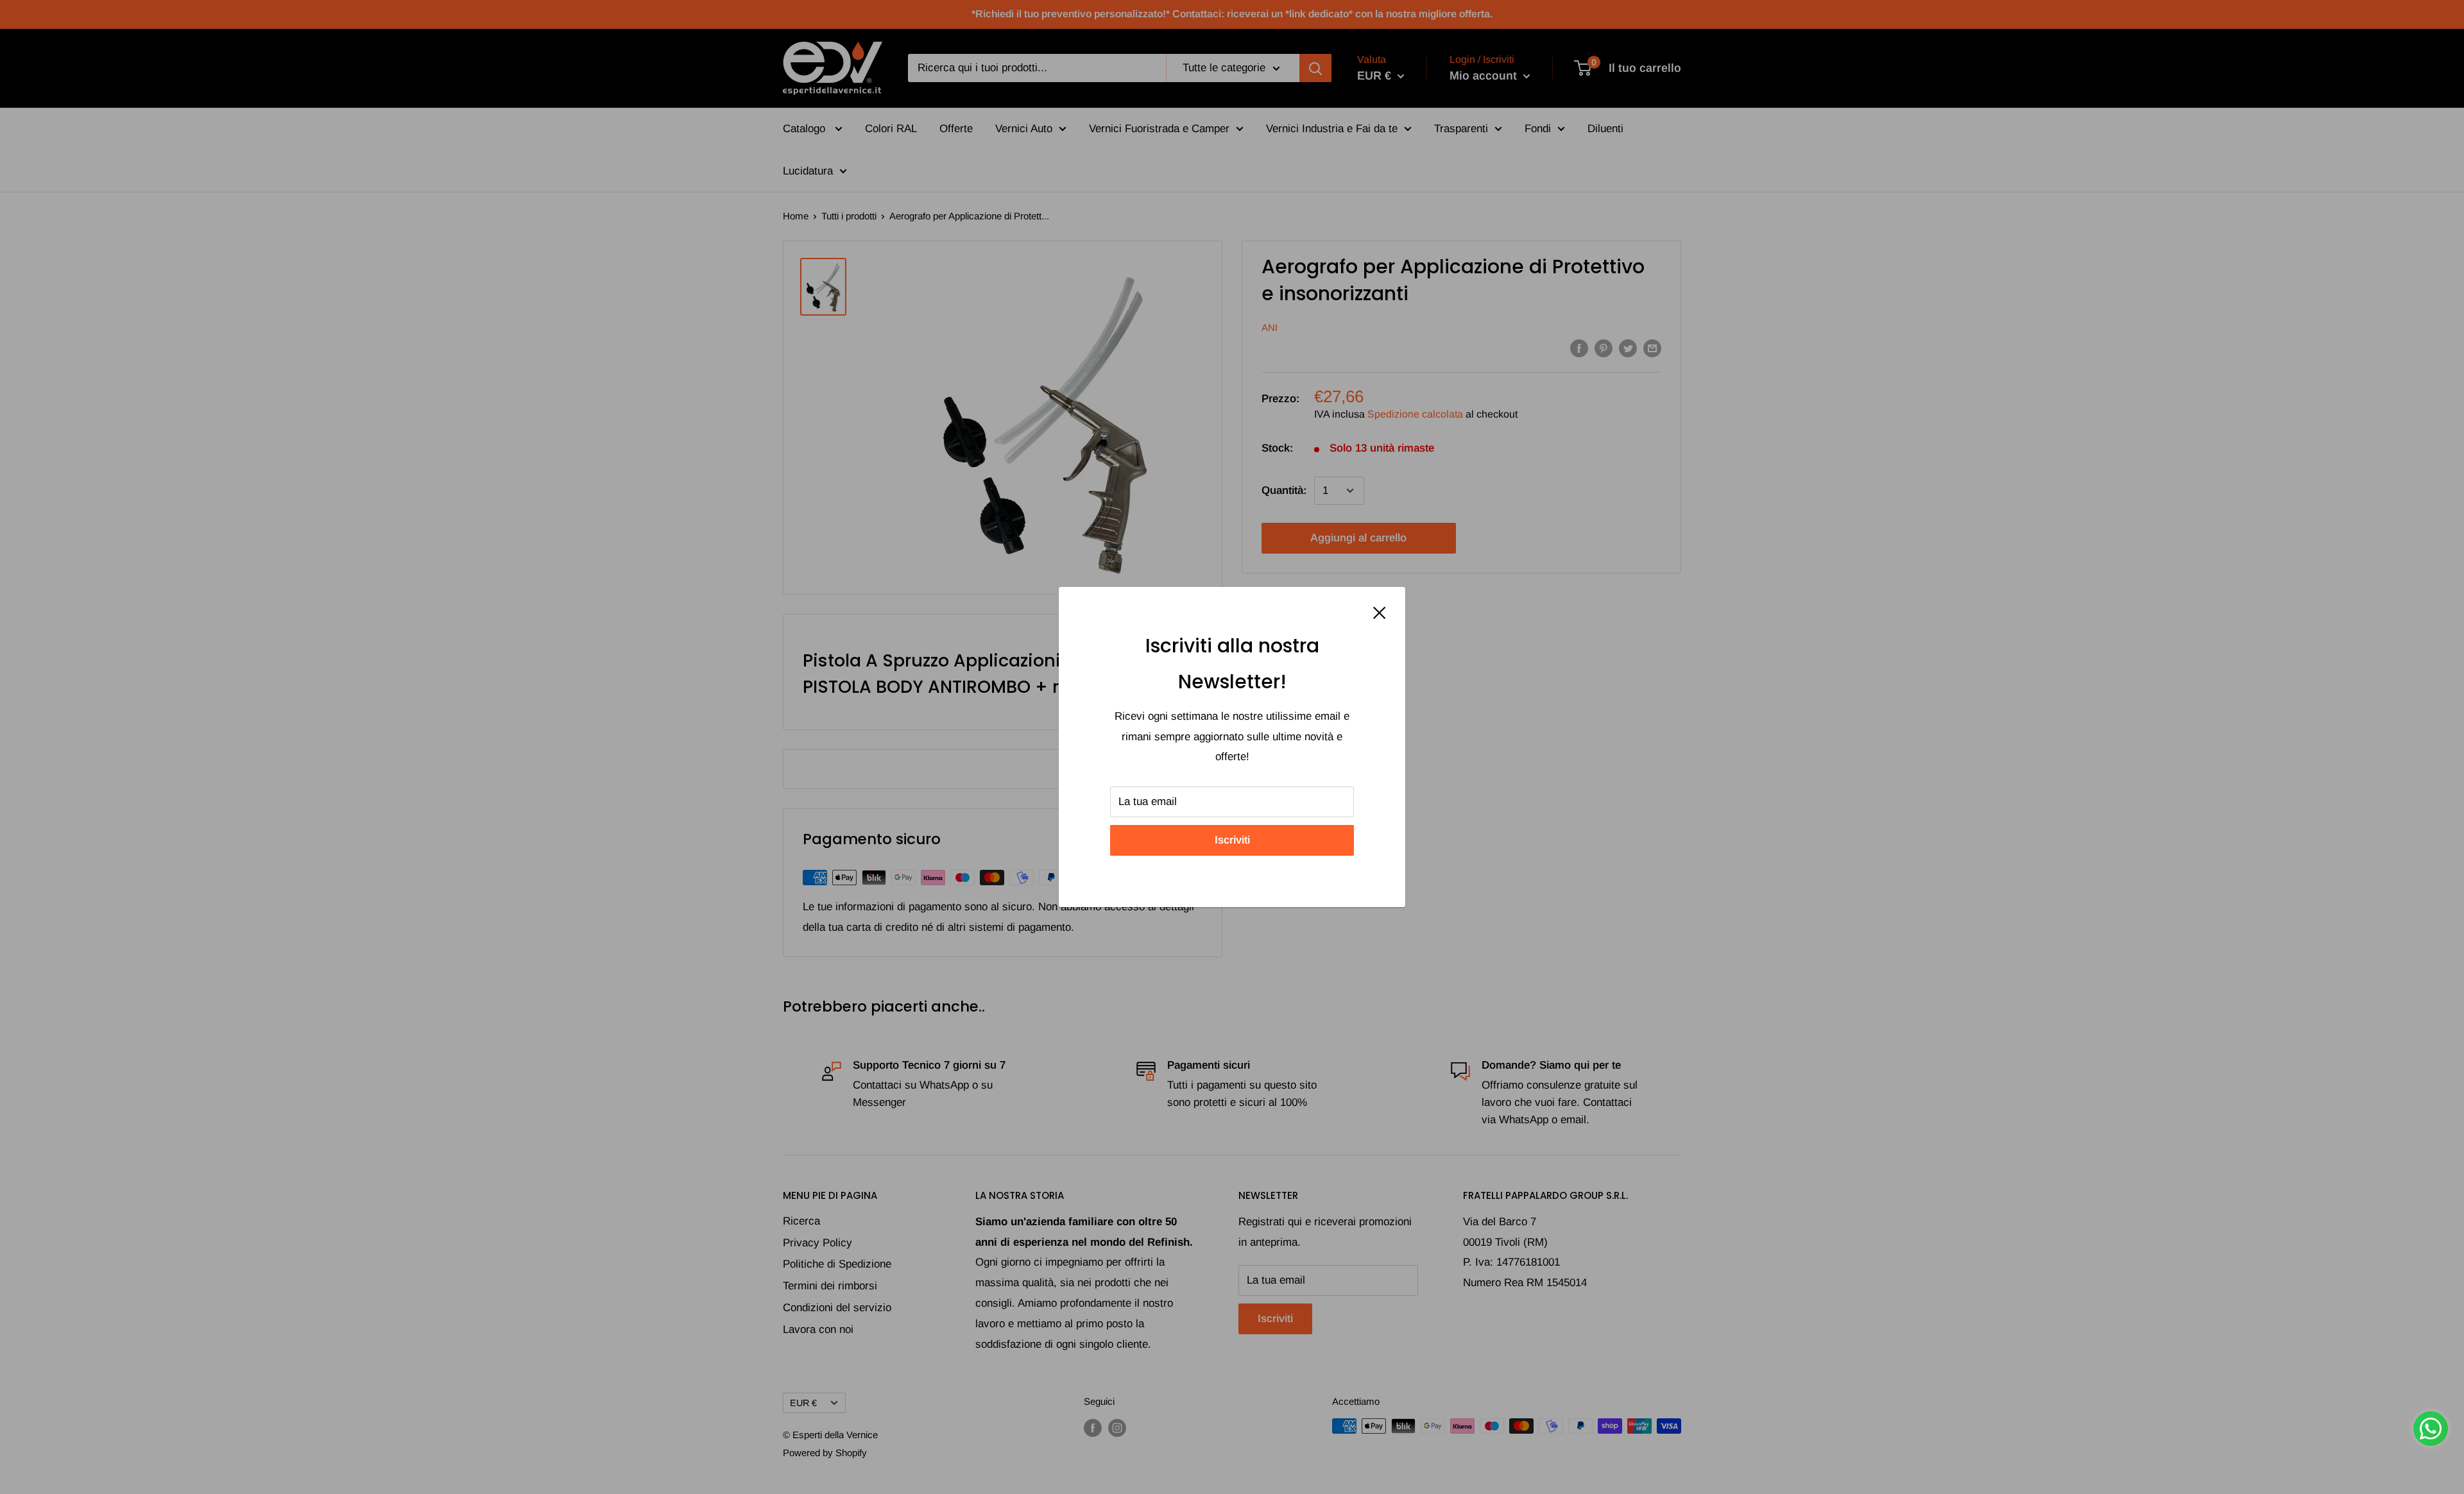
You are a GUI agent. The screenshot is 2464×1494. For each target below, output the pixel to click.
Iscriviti (1232, 840)
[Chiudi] (1380, 613)
